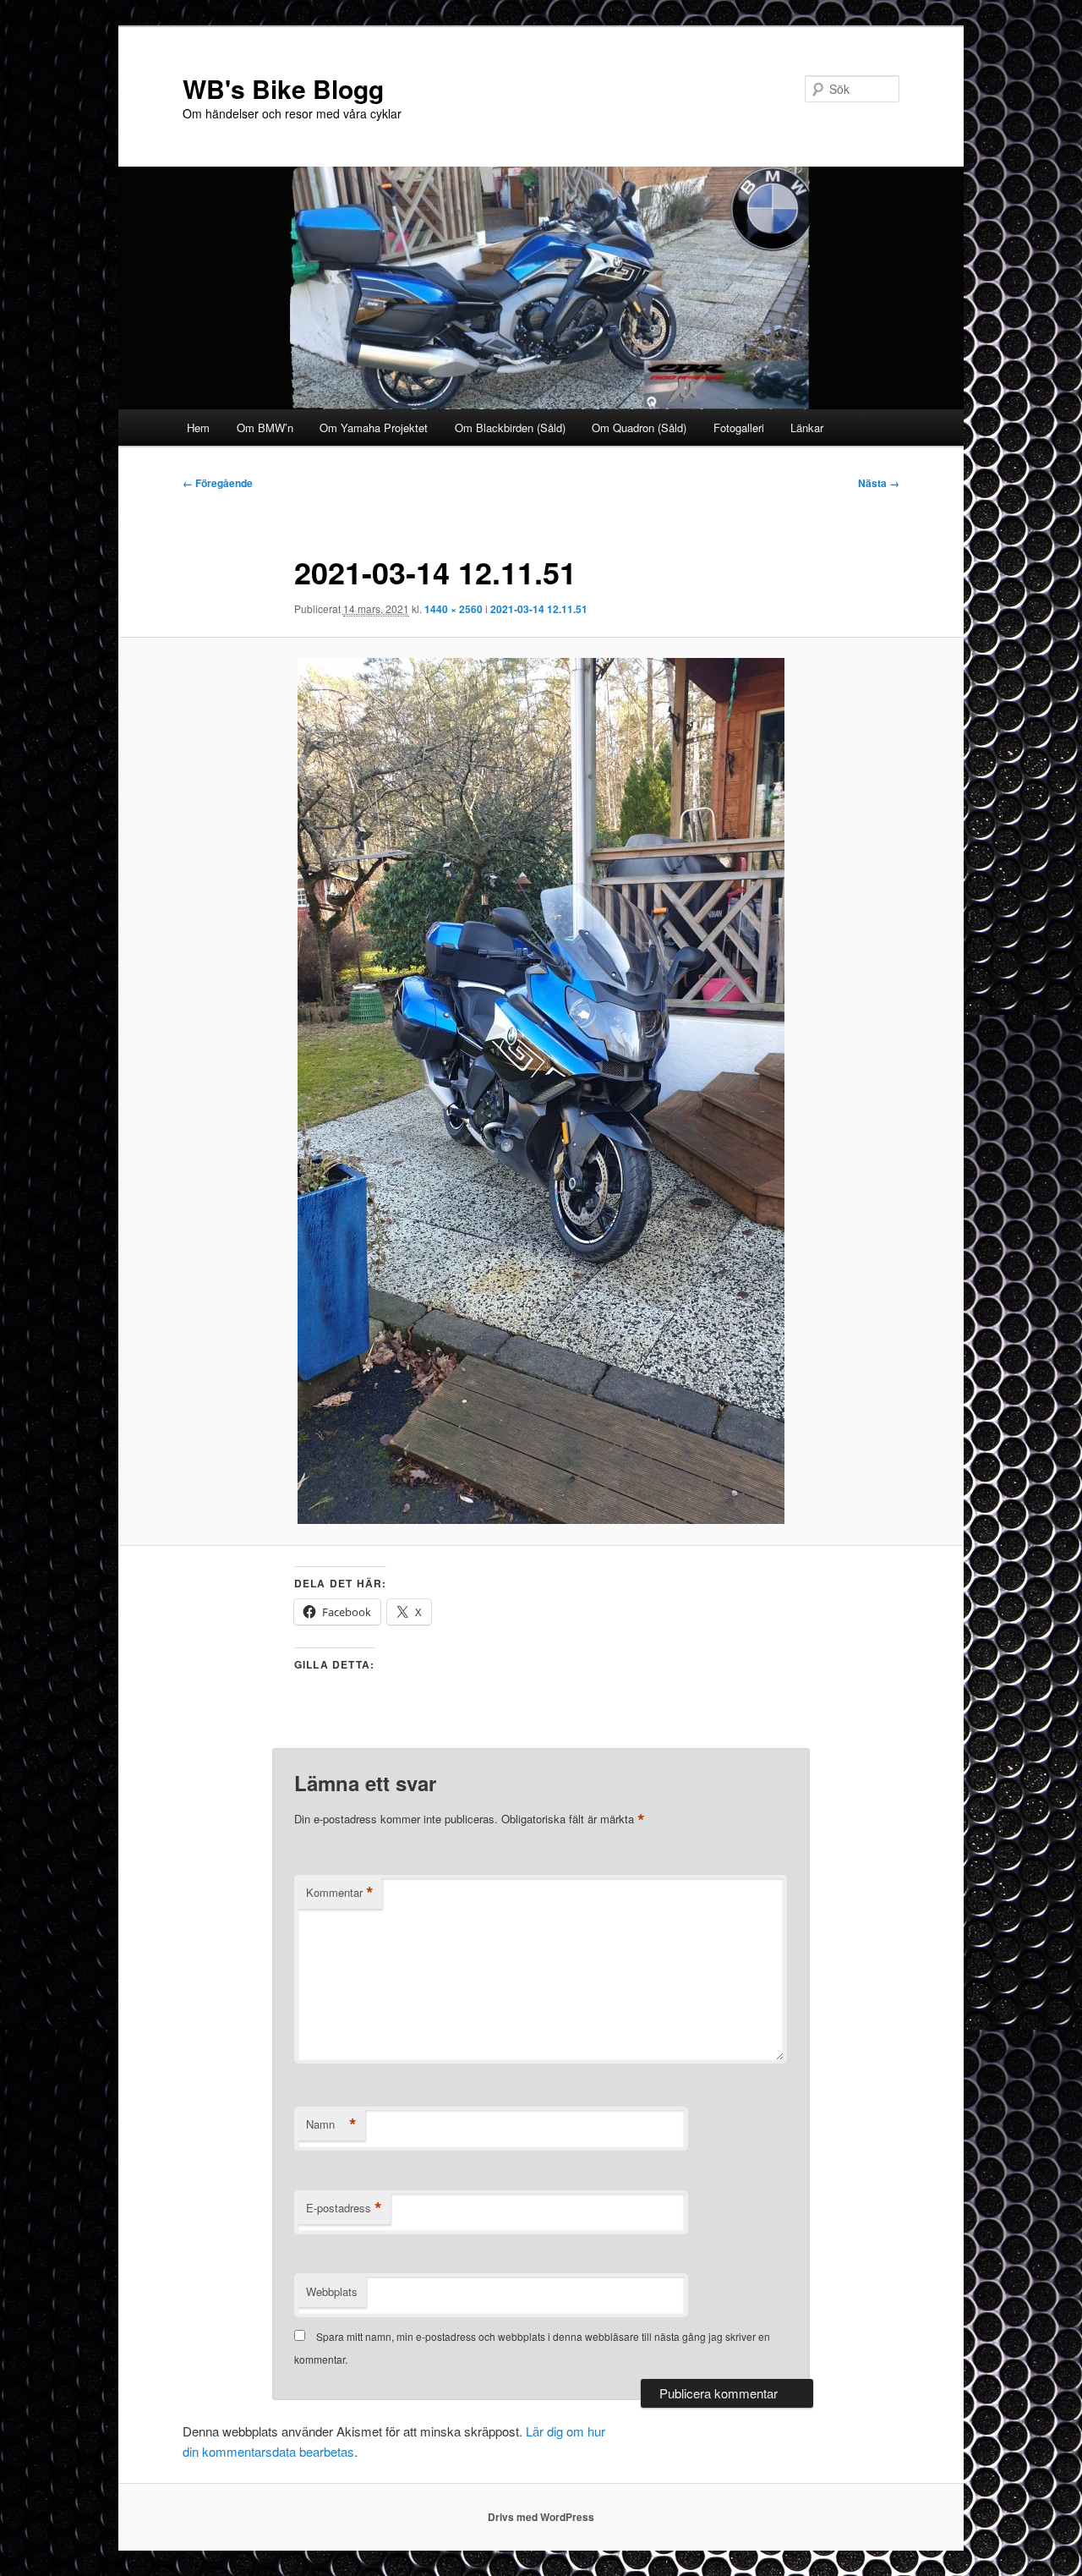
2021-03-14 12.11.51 (539, 609)
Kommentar (340, 1893)
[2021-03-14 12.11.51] (541, 1091)
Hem (198, 428)
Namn (331, 2124)
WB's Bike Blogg (283, 88)
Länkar (807, 428)
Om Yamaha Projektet (374, 428)
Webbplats (332, 2291)
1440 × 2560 (454, 609)
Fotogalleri (739, 428)
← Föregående (218, 483)
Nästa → (879, 483)
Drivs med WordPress (541, 2517)
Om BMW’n (265, 428)
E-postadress (344, 2208)
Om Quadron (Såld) (639, 428)
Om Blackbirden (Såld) (510, 428)
